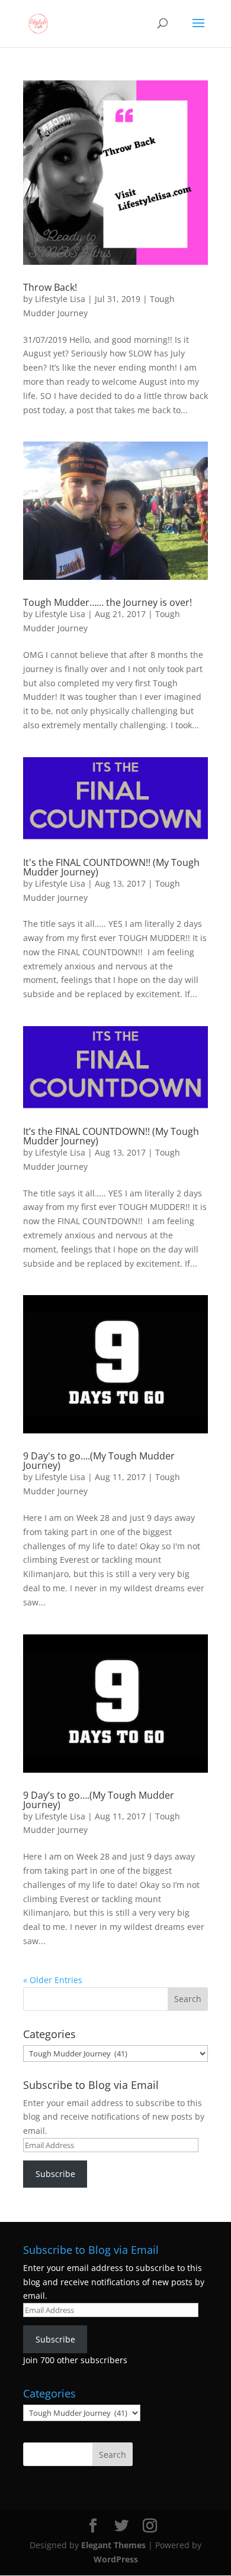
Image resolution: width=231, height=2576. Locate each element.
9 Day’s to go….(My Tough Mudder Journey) (99, 1800)
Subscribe (55, 2174)
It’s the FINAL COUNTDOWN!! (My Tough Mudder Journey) (111, 1136)
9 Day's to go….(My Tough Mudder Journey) (99, 1461)
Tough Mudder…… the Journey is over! (108, 602)
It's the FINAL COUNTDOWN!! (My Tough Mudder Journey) (111, 867)
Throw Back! (50, 287)
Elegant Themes (113, 2545)
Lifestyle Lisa (60, 299)
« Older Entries (53, 1980)
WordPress (116, 2559)
